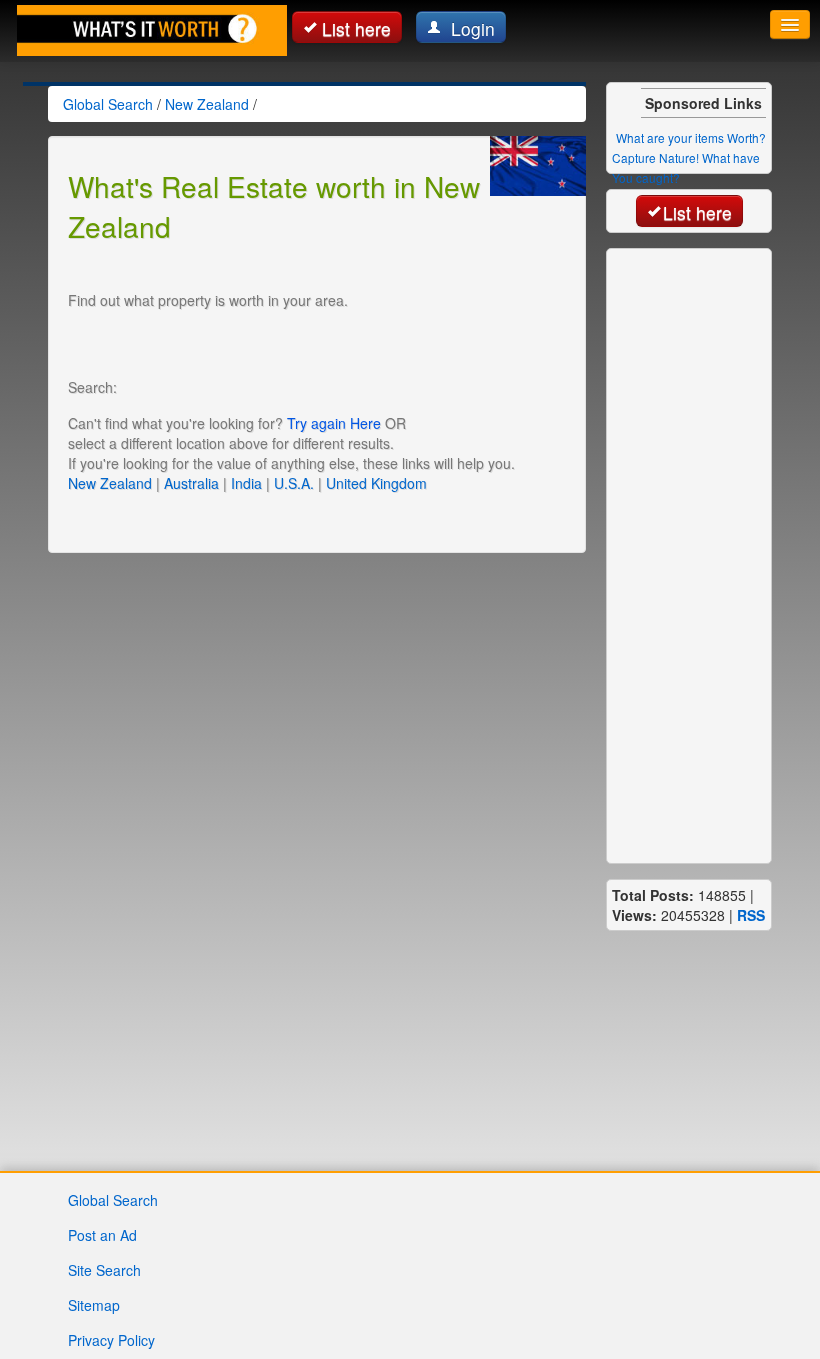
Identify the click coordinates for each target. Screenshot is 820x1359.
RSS (751, 915)
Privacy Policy (111, 1340)
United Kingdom (376, 483)
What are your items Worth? (691, 137)
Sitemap (94, 1305)
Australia (191, 483)
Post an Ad (102, 1235)
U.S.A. (294, 483)
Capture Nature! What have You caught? (686, 167)
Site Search (104, 1270)
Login (470, 28)
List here (356, 28)
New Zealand (110, 483)
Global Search (113, 1200)
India (246, 483)
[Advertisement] (302, 340)
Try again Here (334, 423)
